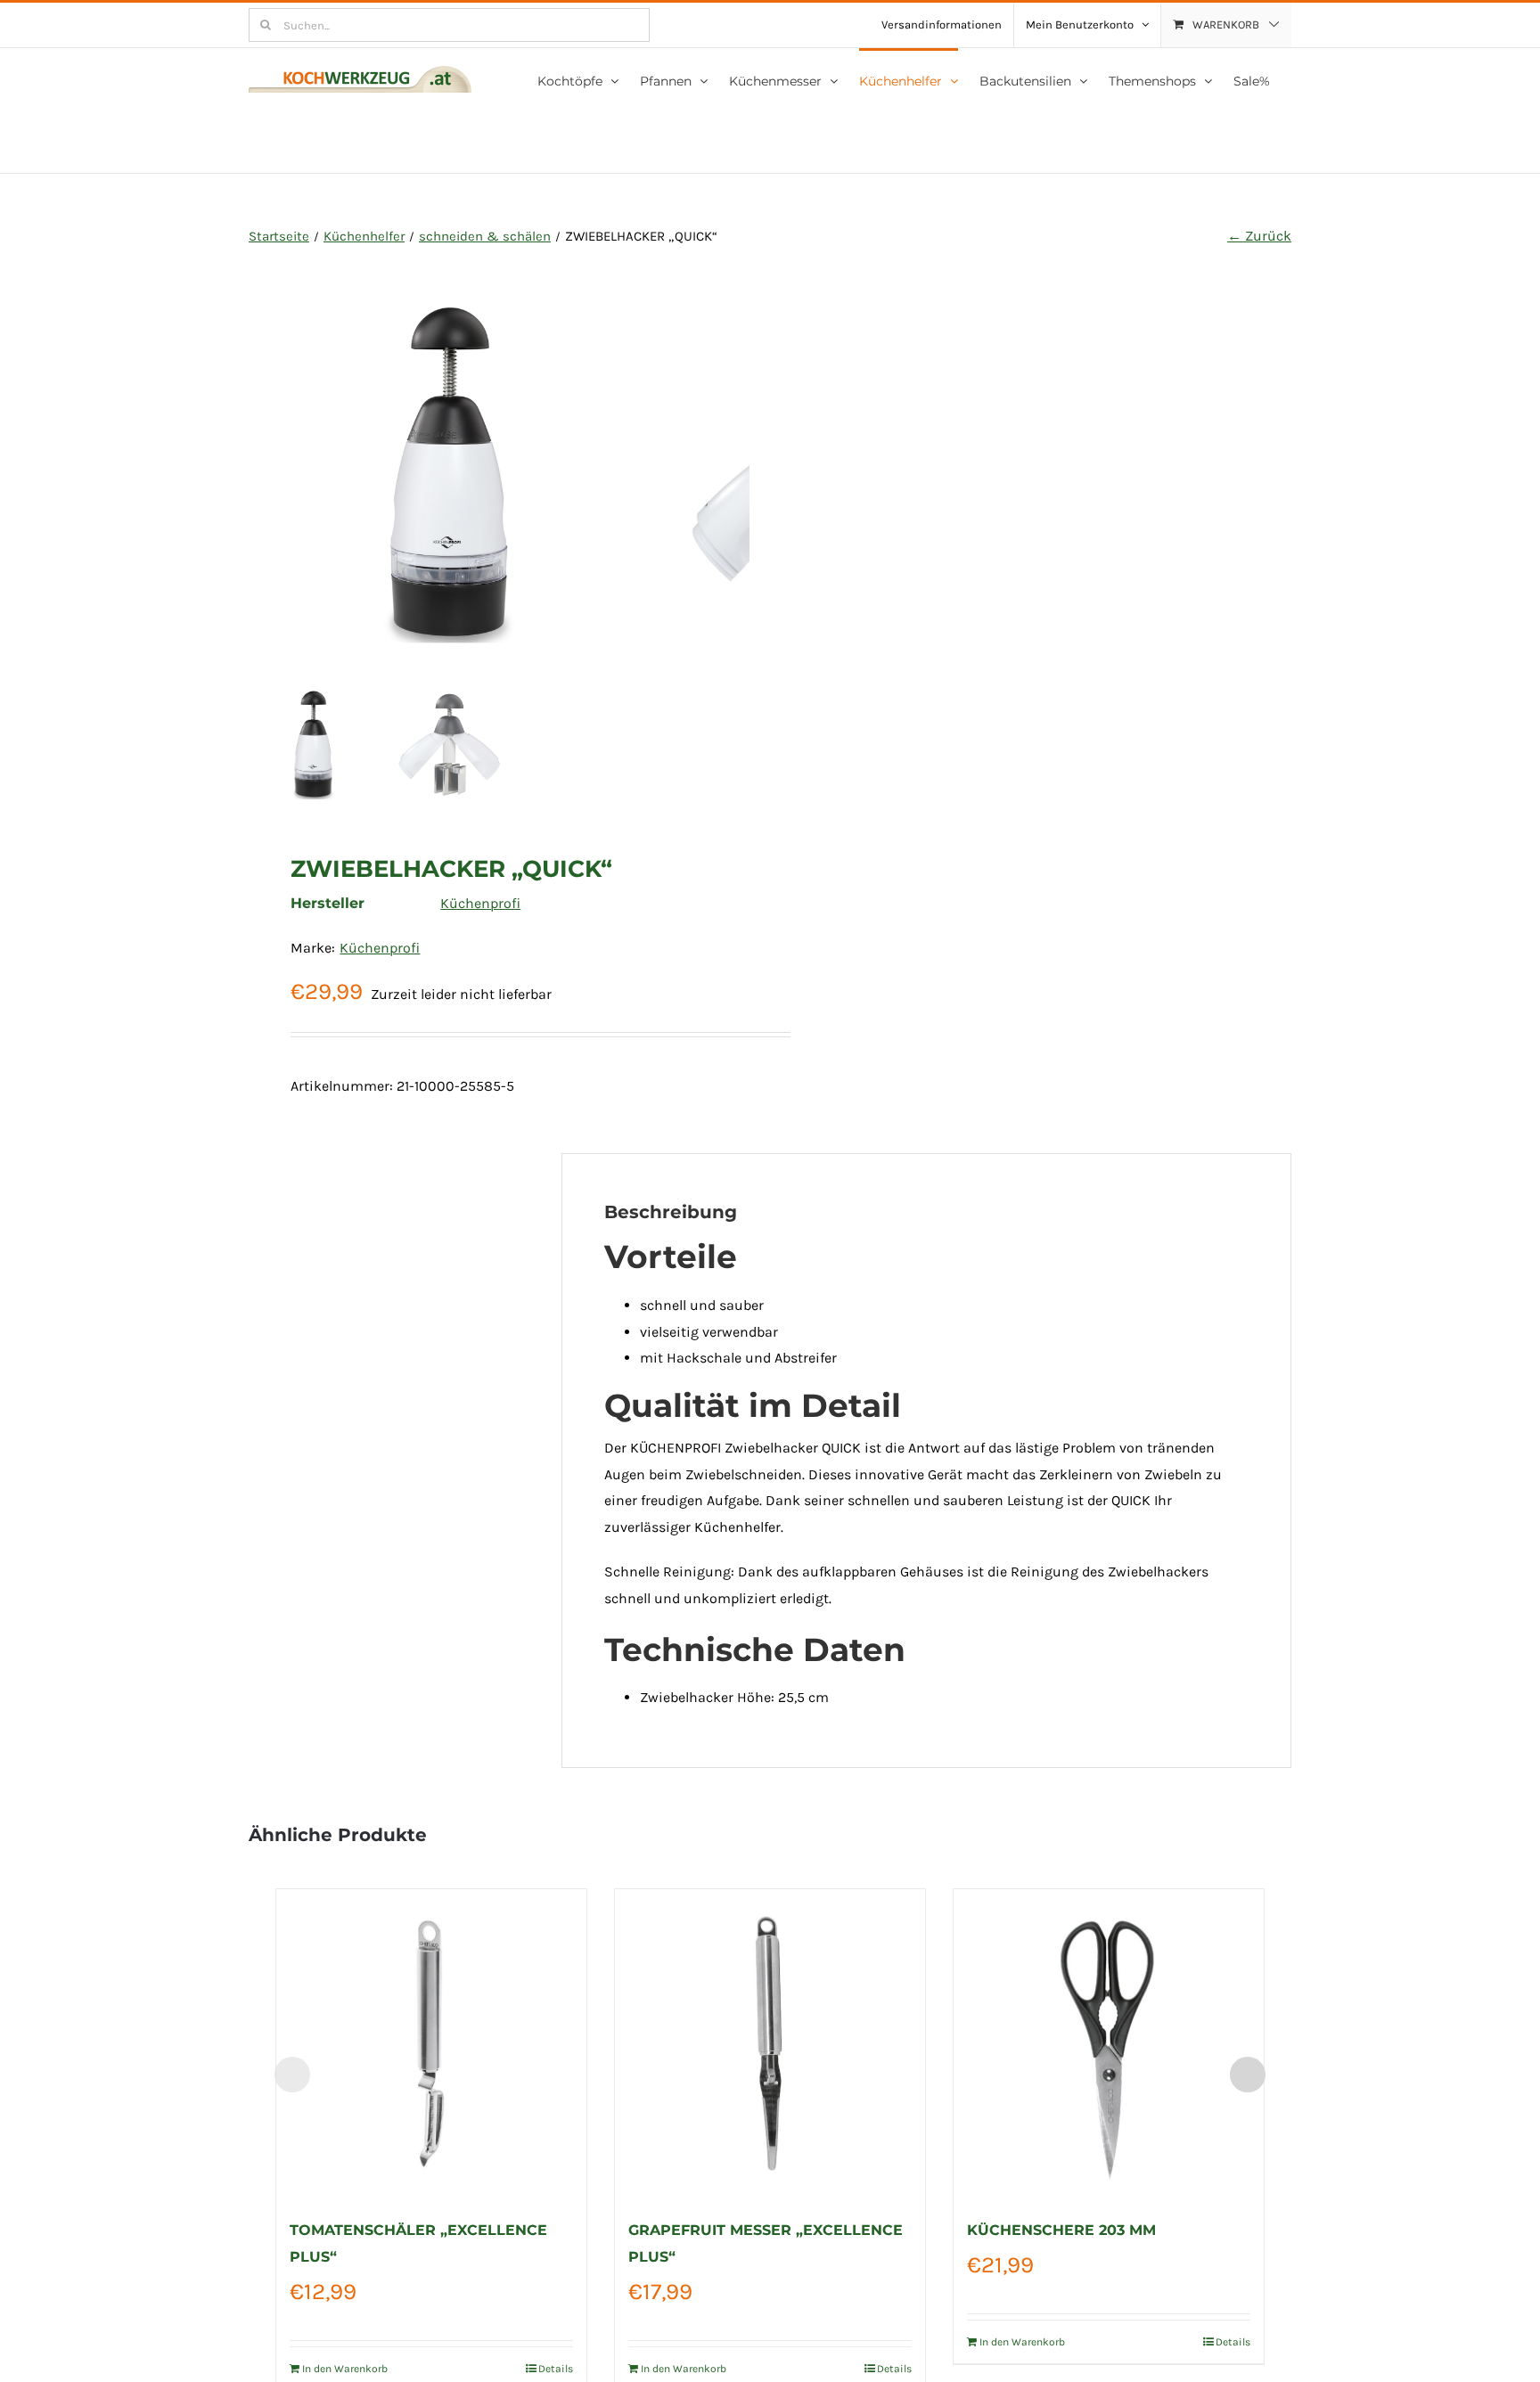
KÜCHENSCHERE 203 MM (1061, 2230)
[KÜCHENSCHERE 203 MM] (1109, 2044)
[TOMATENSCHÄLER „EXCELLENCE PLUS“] (431, 2044)
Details (556, 2369)
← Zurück (1259, 236)
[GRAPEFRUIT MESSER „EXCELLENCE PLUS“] (770, 2044)
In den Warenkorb (345, 2369)
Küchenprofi (480, 903)
